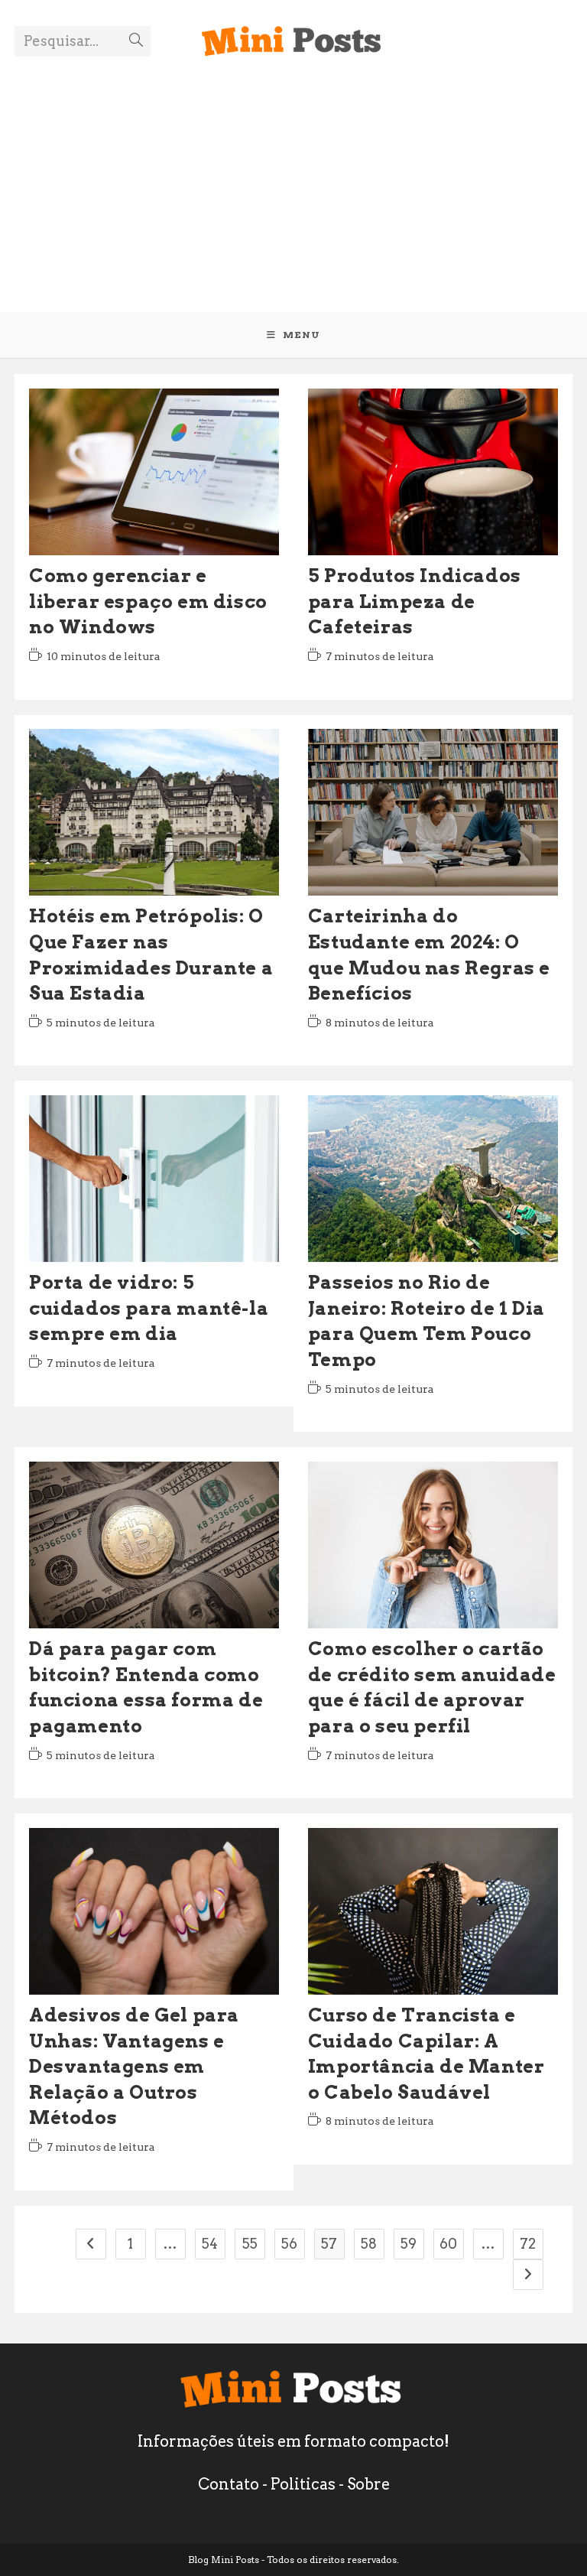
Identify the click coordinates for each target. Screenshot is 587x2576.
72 (528, 2244)
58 (369, 2244)
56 (289, 2244)
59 (409, 2244)
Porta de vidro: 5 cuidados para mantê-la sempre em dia (149, 1308)
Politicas (303, 2484)
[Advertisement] (293, 174)
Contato (229, 2484)
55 (250, 2244)
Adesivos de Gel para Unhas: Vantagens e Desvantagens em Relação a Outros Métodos (134, 2066)
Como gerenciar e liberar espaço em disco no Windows (148, 601)
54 (210, 2244)
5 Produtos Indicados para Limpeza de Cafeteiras (415, 601)
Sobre (368, 2484)
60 (448, 2244)
